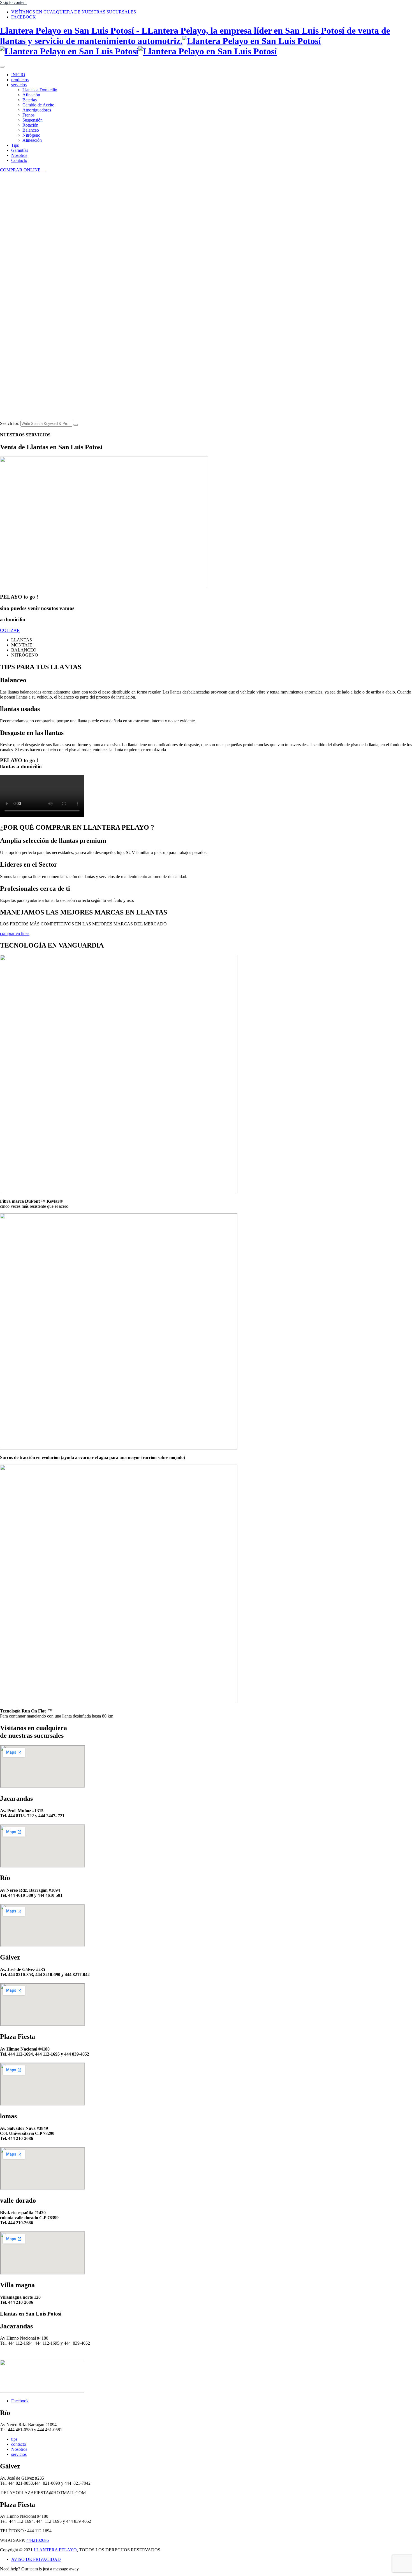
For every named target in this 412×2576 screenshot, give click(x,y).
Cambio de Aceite (38, 105)
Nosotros (19, 155)
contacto (19, 2444)
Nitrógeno (31, 135)
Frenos (28, 115)
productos (20, 80)
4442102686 (38, 2540)
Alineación (32, 140)
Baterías (30, 100)
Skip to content (13, 2)
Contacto (19, 160)
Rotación (30, 125)
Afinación (31, 95)
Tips (15, 145)
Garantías (20, 150)
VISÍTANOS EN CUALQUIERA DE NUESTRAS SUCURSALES (74, 12)
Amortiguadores (37, 110)
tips (14, 2439)
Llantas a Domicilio (40, 90)
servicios (19, 85)
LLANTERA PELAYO (55, 2550)
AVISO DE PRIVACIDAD (36, 2559)
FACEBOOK (24, 17)
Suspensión (33, 120)
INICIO (18, 75)
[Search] (76, 425)
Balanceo (31, 130)
